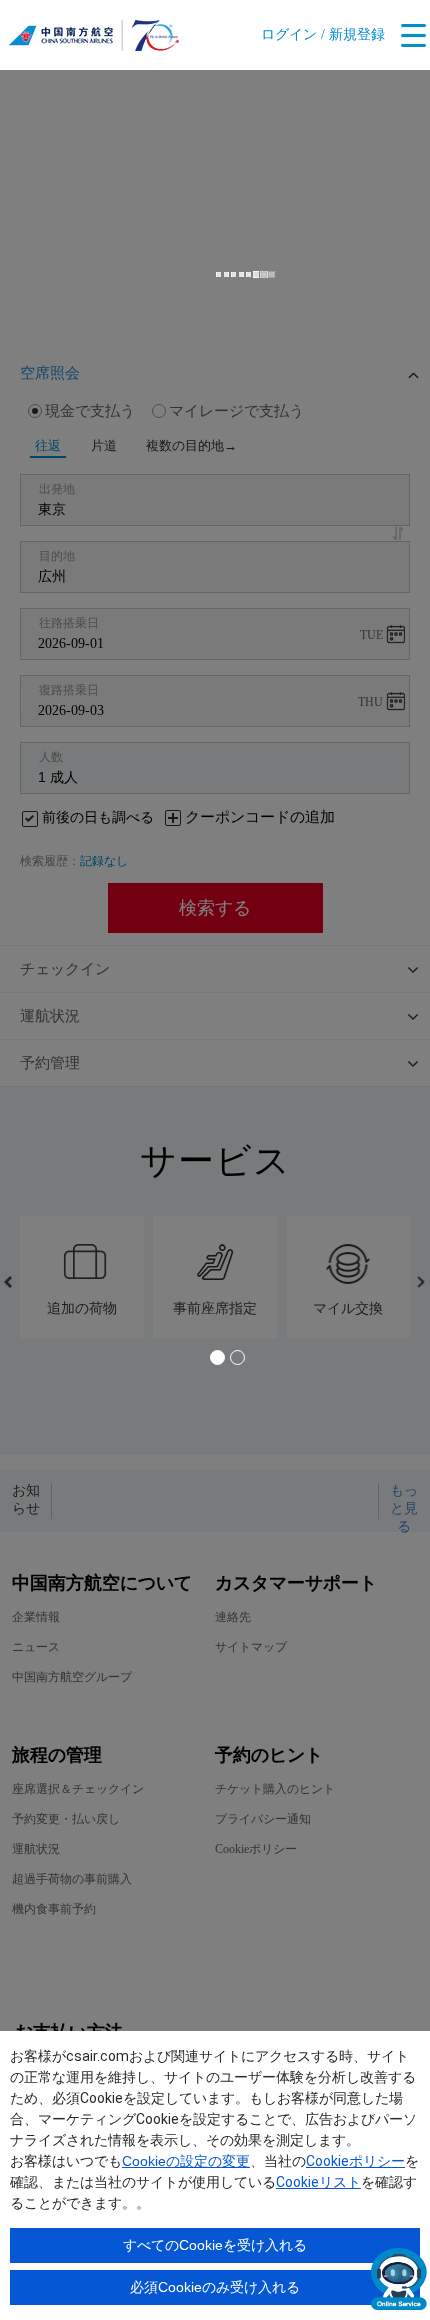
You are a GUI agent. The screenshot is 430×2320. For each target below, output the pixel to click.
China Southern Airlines (94, 40)
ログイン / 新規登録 (323, 34)
